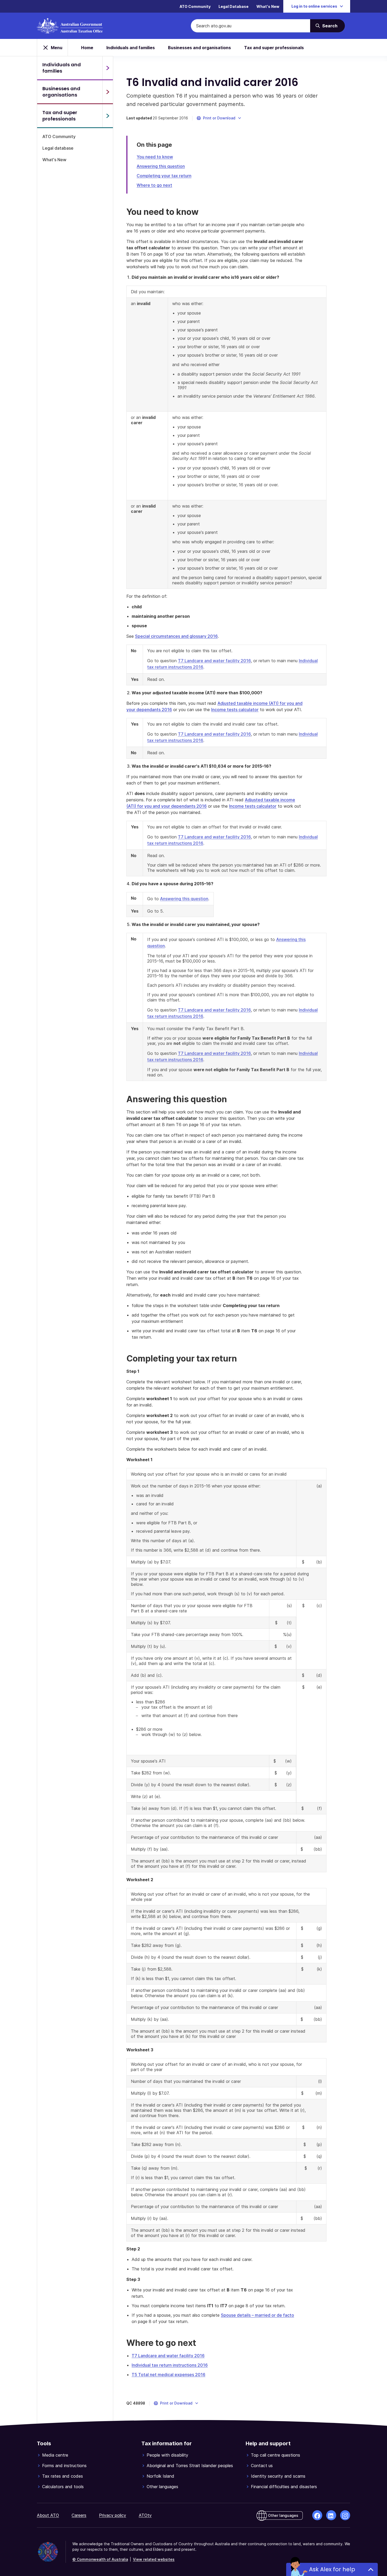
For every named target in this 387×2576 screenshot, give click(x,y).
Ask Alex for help (332, 2569)
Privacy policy (113, 2515)
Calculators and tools (63, 2487)
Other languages (162, 2487)
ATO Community (195, 6)
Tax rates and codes (63, 2476)
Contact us (262, 2466)
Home (87, 48)
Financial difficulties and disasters (284, 2487)
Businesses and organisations (199, 48)
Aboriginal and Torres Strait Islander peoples (190, 2466)
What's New (268, 6)
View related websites (154, 2559)
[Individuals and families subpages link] (108, 68)
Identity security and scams (278, 2476)
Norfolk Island (160, 2476)
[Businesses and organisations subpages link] (108, 92)
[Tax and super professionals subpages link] (108, 116)
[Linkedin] (331, 2515)
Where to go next (154, 185)
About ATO (48, 2515)
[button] (219, 118)
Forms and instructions (64, 2466)
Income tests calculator (235, 710)
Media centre (55, 2455)
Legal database (58, 148)
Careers (79, 2515)
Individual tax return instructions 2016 (170, 2365)
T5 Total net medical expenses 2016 (168, 2375)
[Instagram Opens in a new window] (345, 2515)
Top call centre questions (276, 2455)
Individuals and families (131, 48)
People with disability (167, 2455)
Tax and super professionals (274, 48)
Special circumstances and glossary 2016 (176, 636)
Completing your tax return (164, 176)
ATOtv (145, 2515)
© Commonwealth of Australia (100, 2559)
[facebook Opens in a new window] (317, 2515)
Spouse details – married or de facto (257, 2315)
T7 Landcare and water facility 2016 (214, 661)
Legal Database (234, 6)
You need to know (155, 157)
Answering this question (161, 166)
